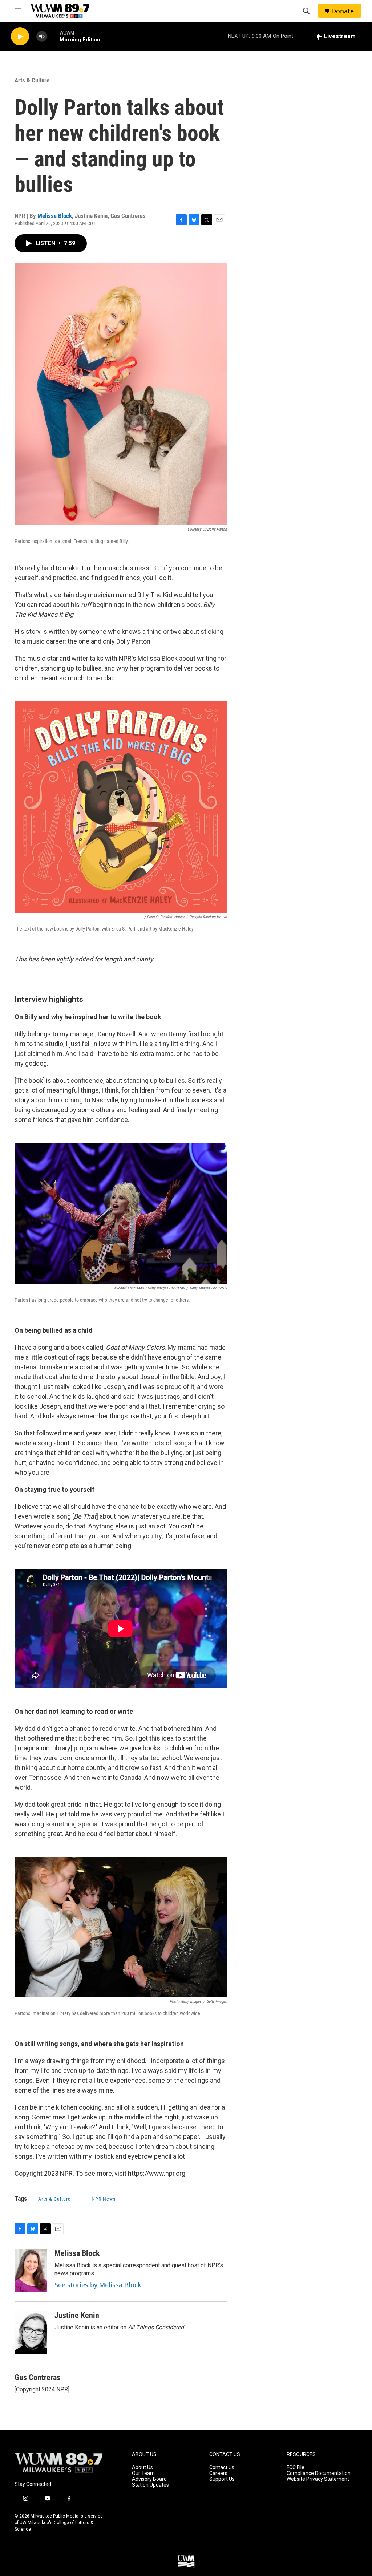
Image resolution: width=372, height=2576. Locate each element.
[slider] (53, 36)
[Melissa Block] (31, 2271)
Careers (218, 2473)
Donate (343, 11)
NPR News (104, 2199)
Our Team (143, 2473)
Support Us (222, 2479)
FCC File (296, 2468)
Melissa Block (55, 216)
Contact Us (222, 2468)
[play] (20, 37)
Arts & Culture (32, 80)
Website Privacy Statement (318, 2479)
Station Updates (150, 2485)
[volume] (42, 37)
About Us (142, 2468)
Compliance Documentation (319, 2473)
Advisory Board (149, 2479)
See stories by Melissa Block (98, 2285)
